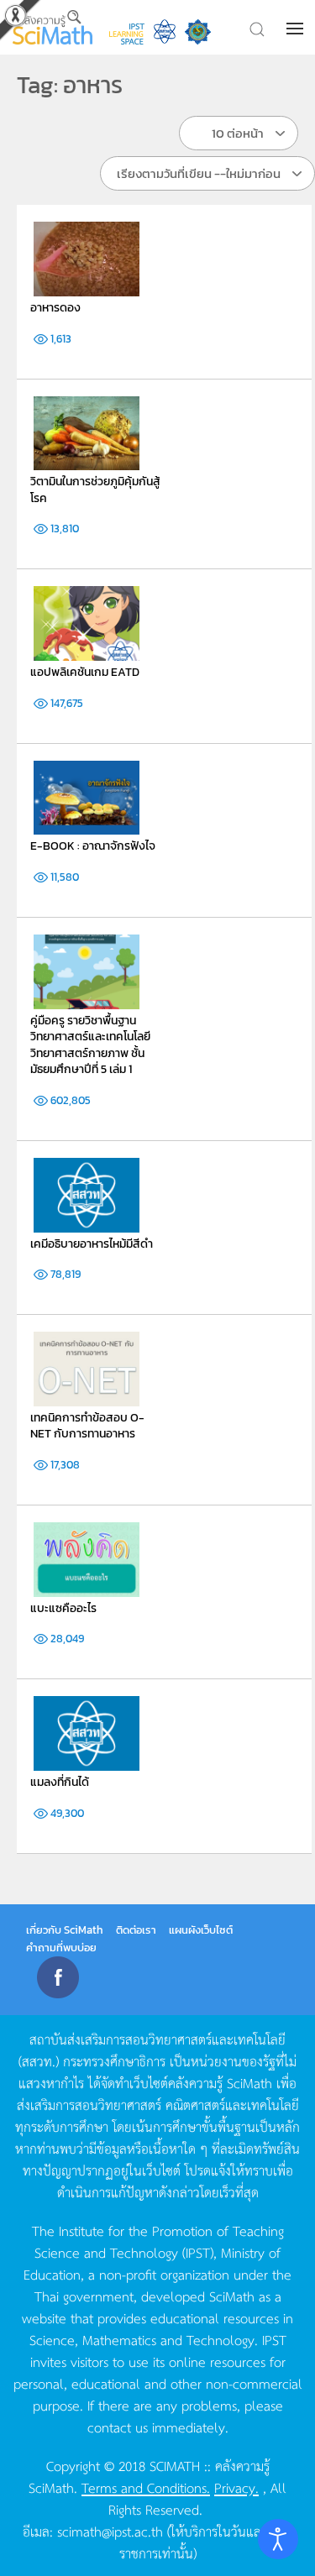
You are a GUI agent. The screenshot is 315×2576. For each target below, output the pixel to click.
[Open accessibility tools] (278, 2539)
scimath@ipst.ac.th (110, 2531)
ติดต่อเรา (136, 1930)
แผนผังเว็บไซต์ (201, 1930)
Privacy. (236, 2487)
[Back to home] (52, 27)
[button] (297, 29)
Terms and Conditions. (146, 2487)
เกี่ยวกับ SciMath (65, 1930)
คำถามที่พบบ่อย (61, 1948)
